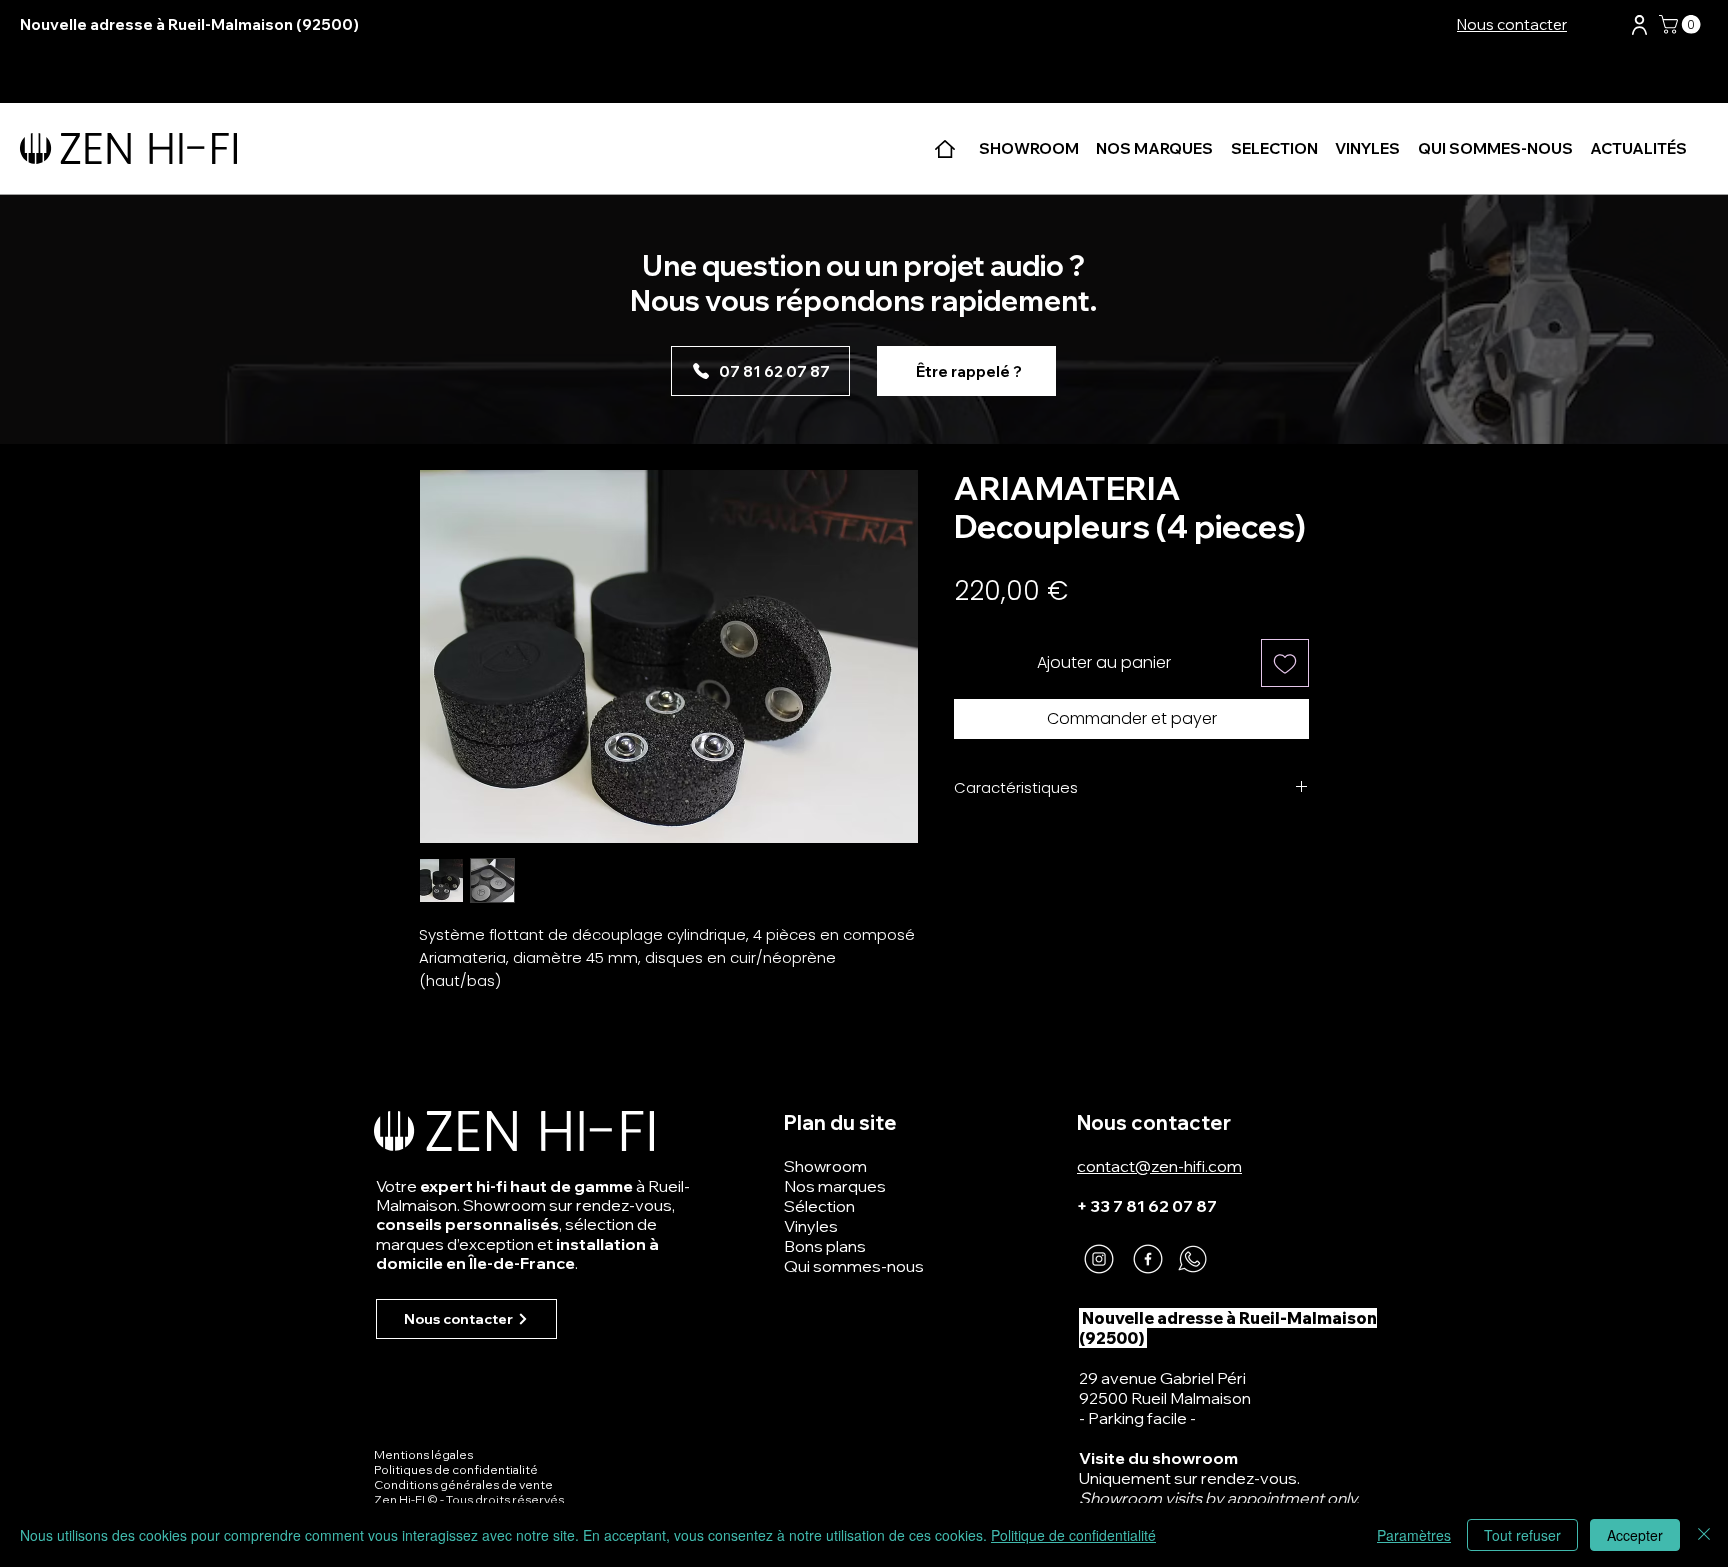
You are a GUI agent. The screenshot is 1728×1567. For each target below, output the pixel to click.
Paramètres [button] (1414, 1535)
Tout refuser (1522, 1535)
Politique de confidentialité (1073, 1535)
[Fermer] (1704, 1535)
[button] (1639, 25)
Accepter (1635, 1535)
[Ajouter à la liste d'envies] (1285, 663)
